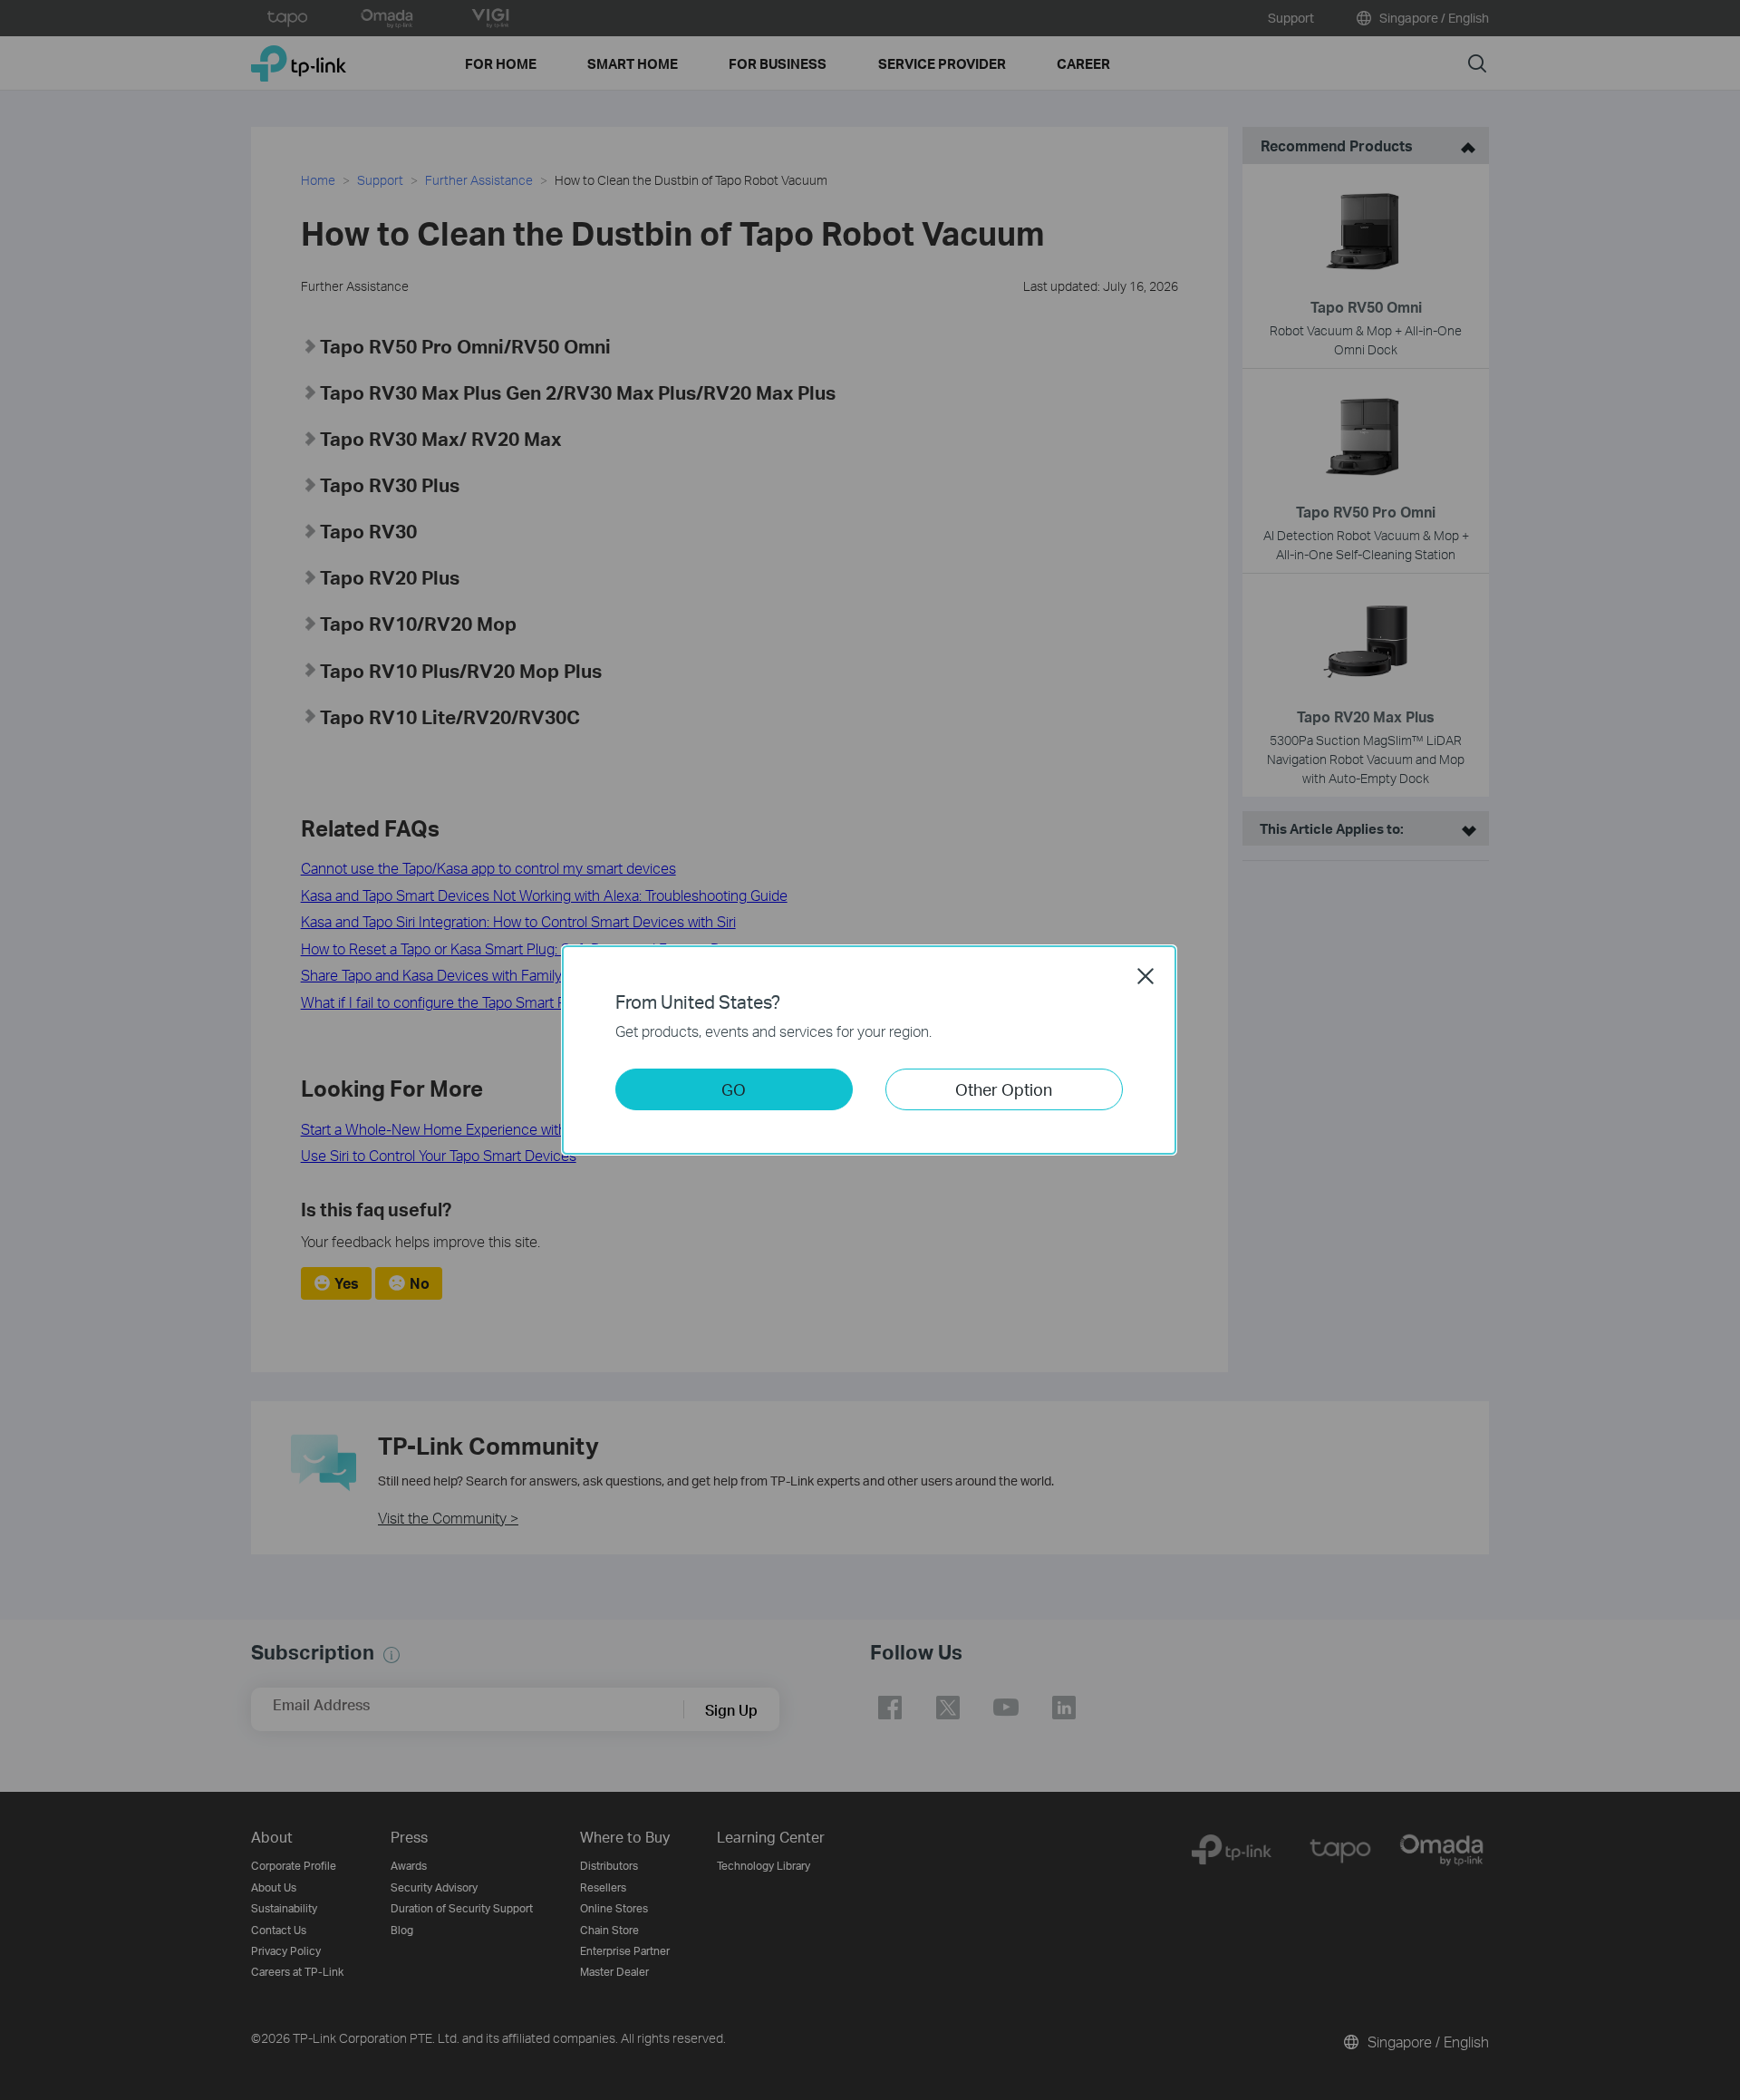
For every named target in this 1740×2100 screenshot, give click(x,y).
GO (734, 1089)
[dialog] (870, 1050)
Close (1145, 976)
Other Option (1004, 1089)
